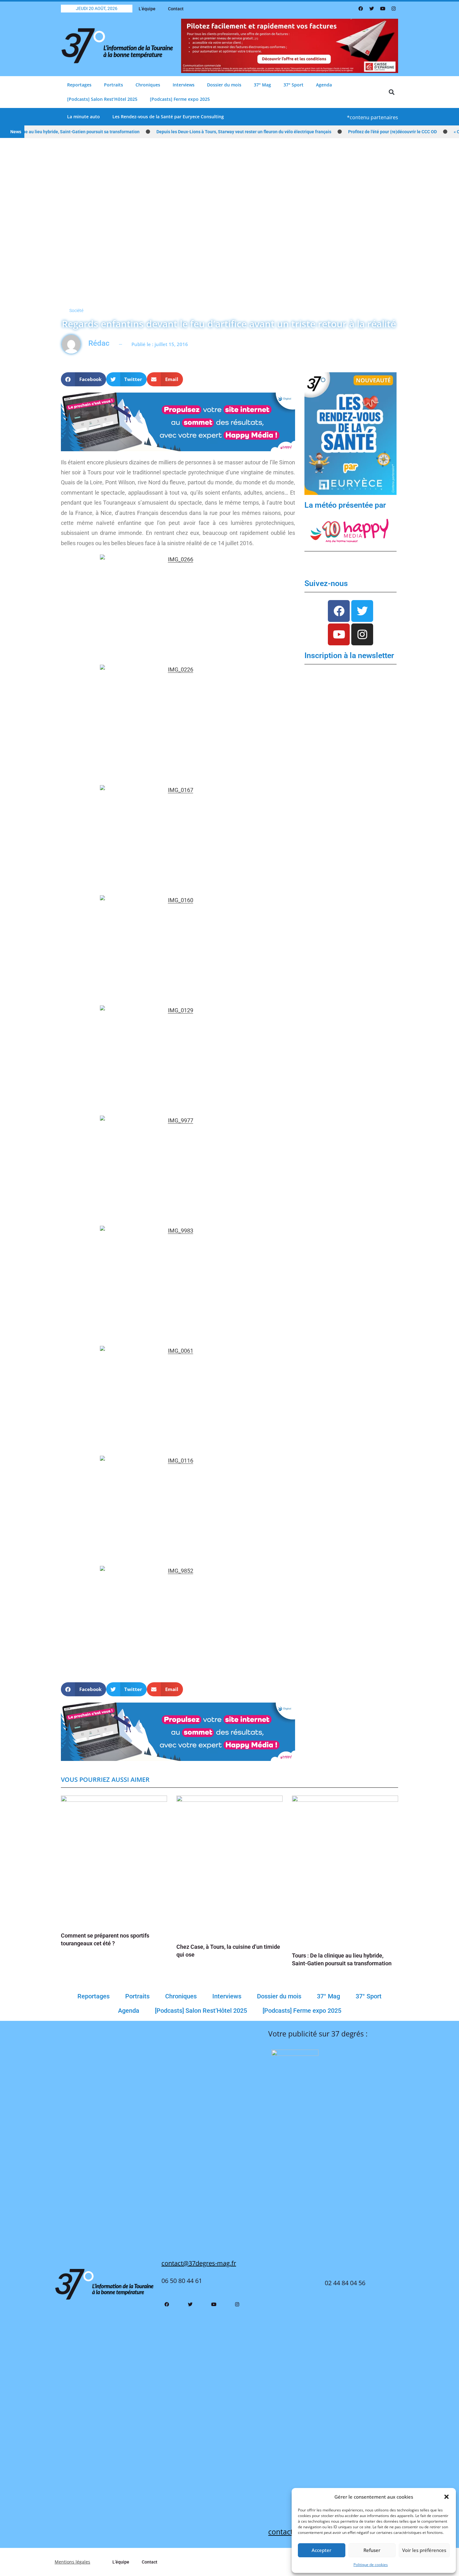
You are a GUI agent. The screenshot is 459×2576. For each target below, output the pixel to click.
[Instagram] (393, 9)
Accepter (321, 2550)
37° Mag (262, 85)
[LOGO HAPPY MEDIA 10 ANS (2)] (350, 530)
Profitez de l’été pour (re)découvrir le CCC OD (359, 132)
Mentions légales (72, 2562)
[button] (447, 2497)
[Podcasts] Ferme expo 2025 (180, 99)
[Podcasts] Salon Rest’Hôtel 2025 (102, 99)
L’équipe (147, 9)
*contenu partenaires (373, 117)
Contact (176, 9)
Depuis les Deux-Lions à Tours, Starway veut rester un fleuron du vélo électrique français (210, 132)
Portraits (114, 85)
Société (76, 310)
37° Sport (294, 85)
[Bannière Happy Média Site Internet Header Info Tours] (178, 421)
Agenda (324, 85)
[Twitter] (372, 9)
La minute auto (84, 117)
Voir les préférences (424, 2550)
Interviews (184, 85)
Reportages (79, 85)
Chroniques (148, 85)
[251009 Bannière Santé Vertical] (350, 433)
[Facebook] (361, 9)
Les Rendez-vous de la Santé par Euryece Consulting (168, 117)
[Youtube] (383, 9)
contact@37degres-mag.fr (199, 2263)
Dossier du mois (224, 85)
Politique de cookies (371, 2565)
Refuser (372, 2550)
